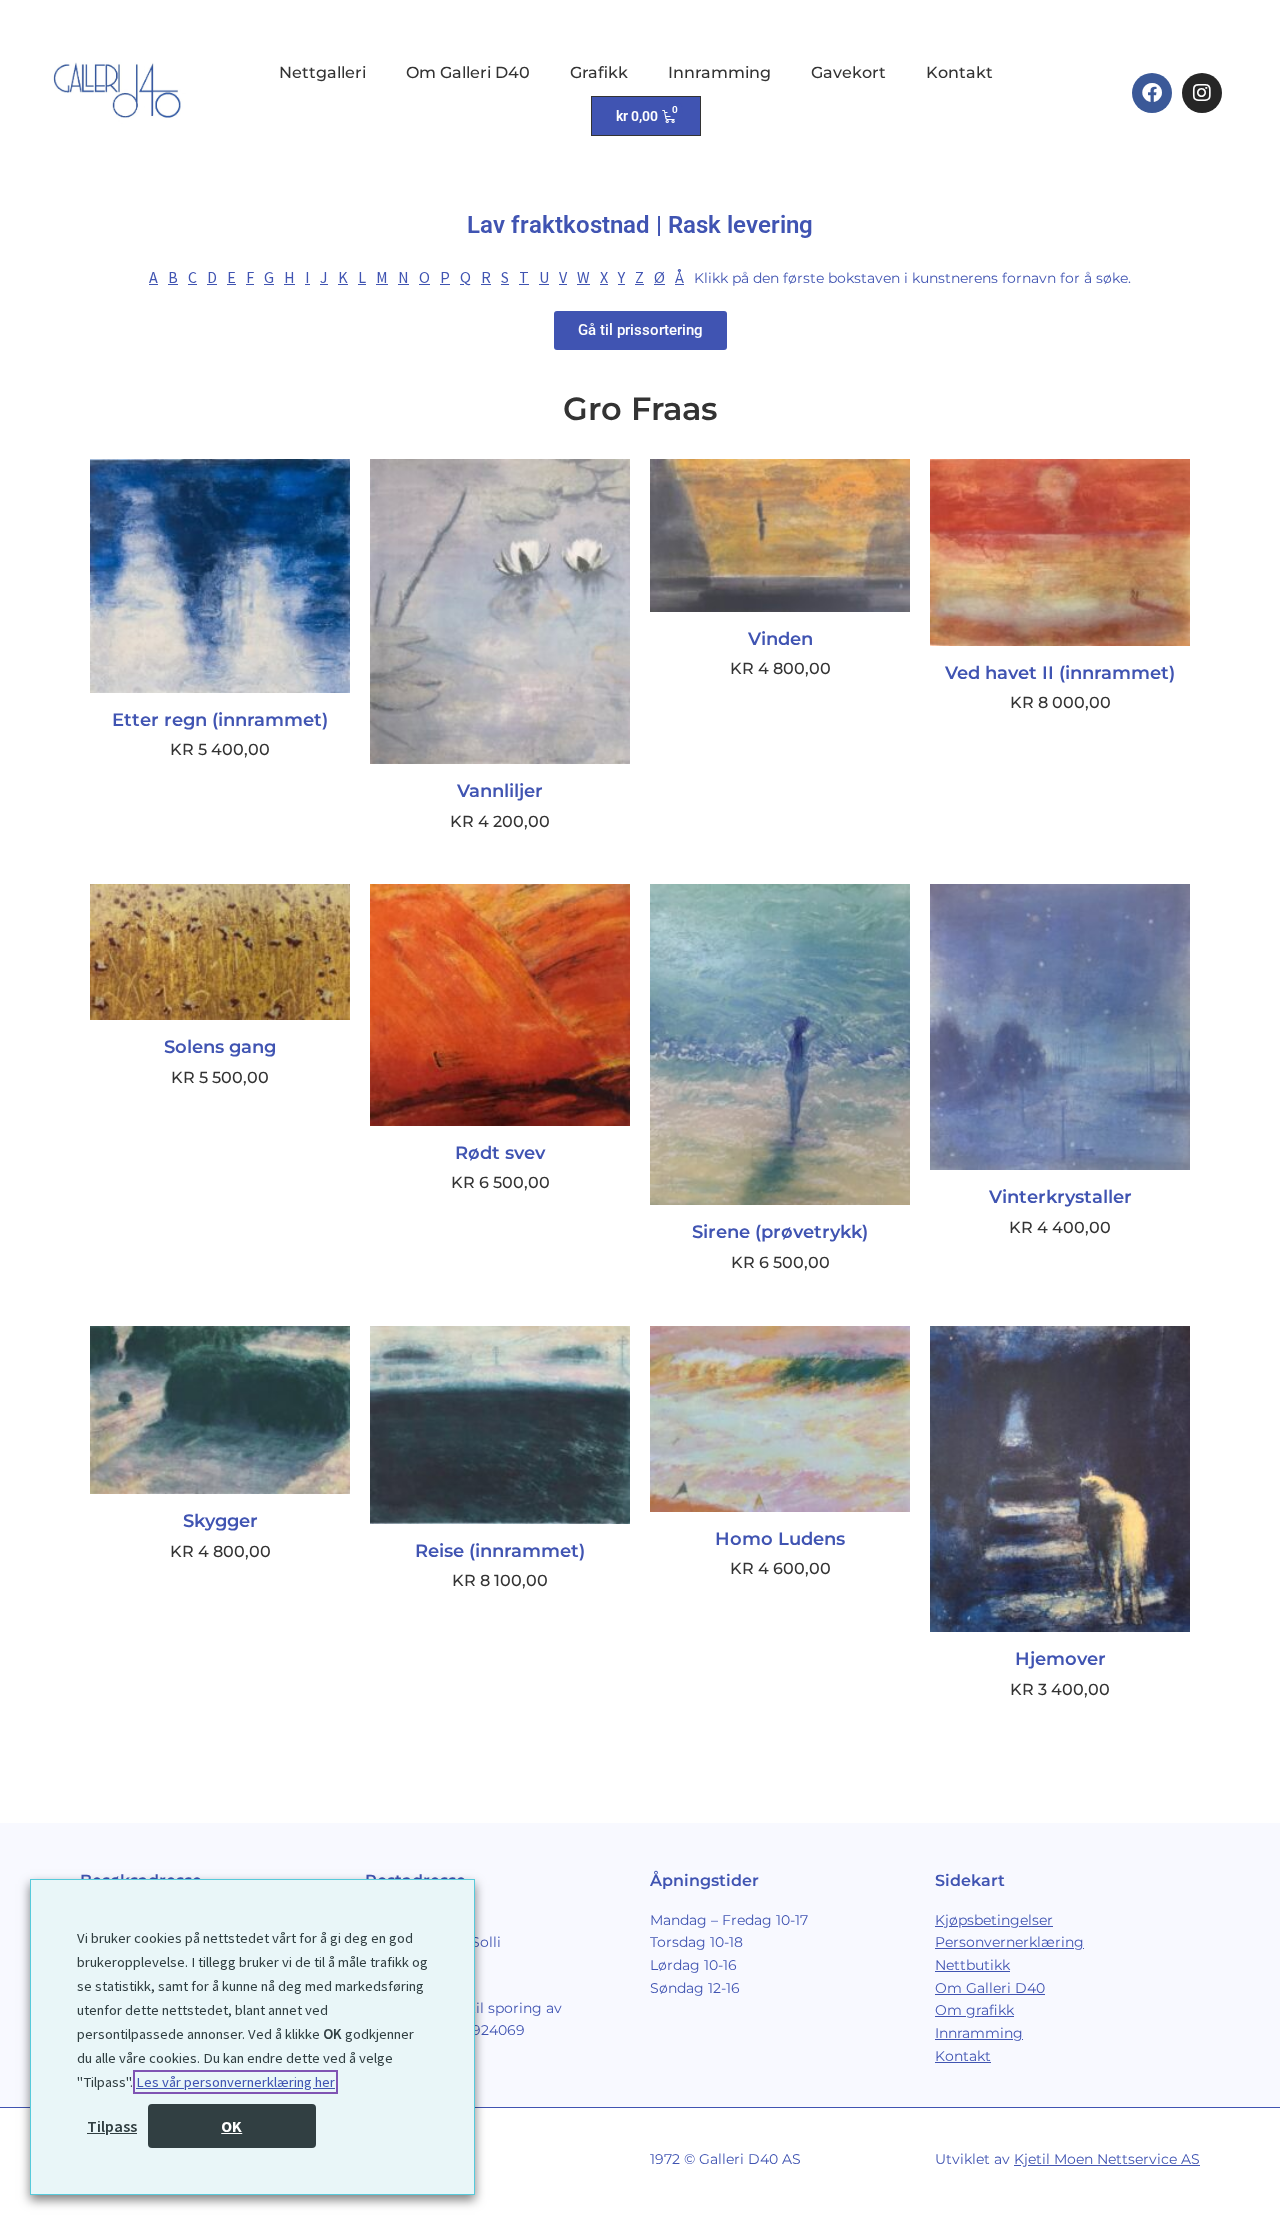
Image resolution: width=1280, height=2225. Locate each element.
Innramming (719, 72)
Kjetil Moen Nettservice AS (1107, 2159)
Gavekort (848, 72)
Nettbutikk (972, 1965)
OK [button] (231, 2126)
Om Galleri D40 (468, 72)
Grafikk (599, 72)
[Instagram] (1202, 93)
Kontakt (959, 72)
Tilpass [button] (112, 2126)
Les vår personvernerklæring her (235, 2082)
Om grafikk (974, 2010)
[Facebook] (1152, 93)
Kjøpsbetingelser (994, 1920)
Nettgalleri (322, 72)
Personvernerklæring (1009, 1942)
